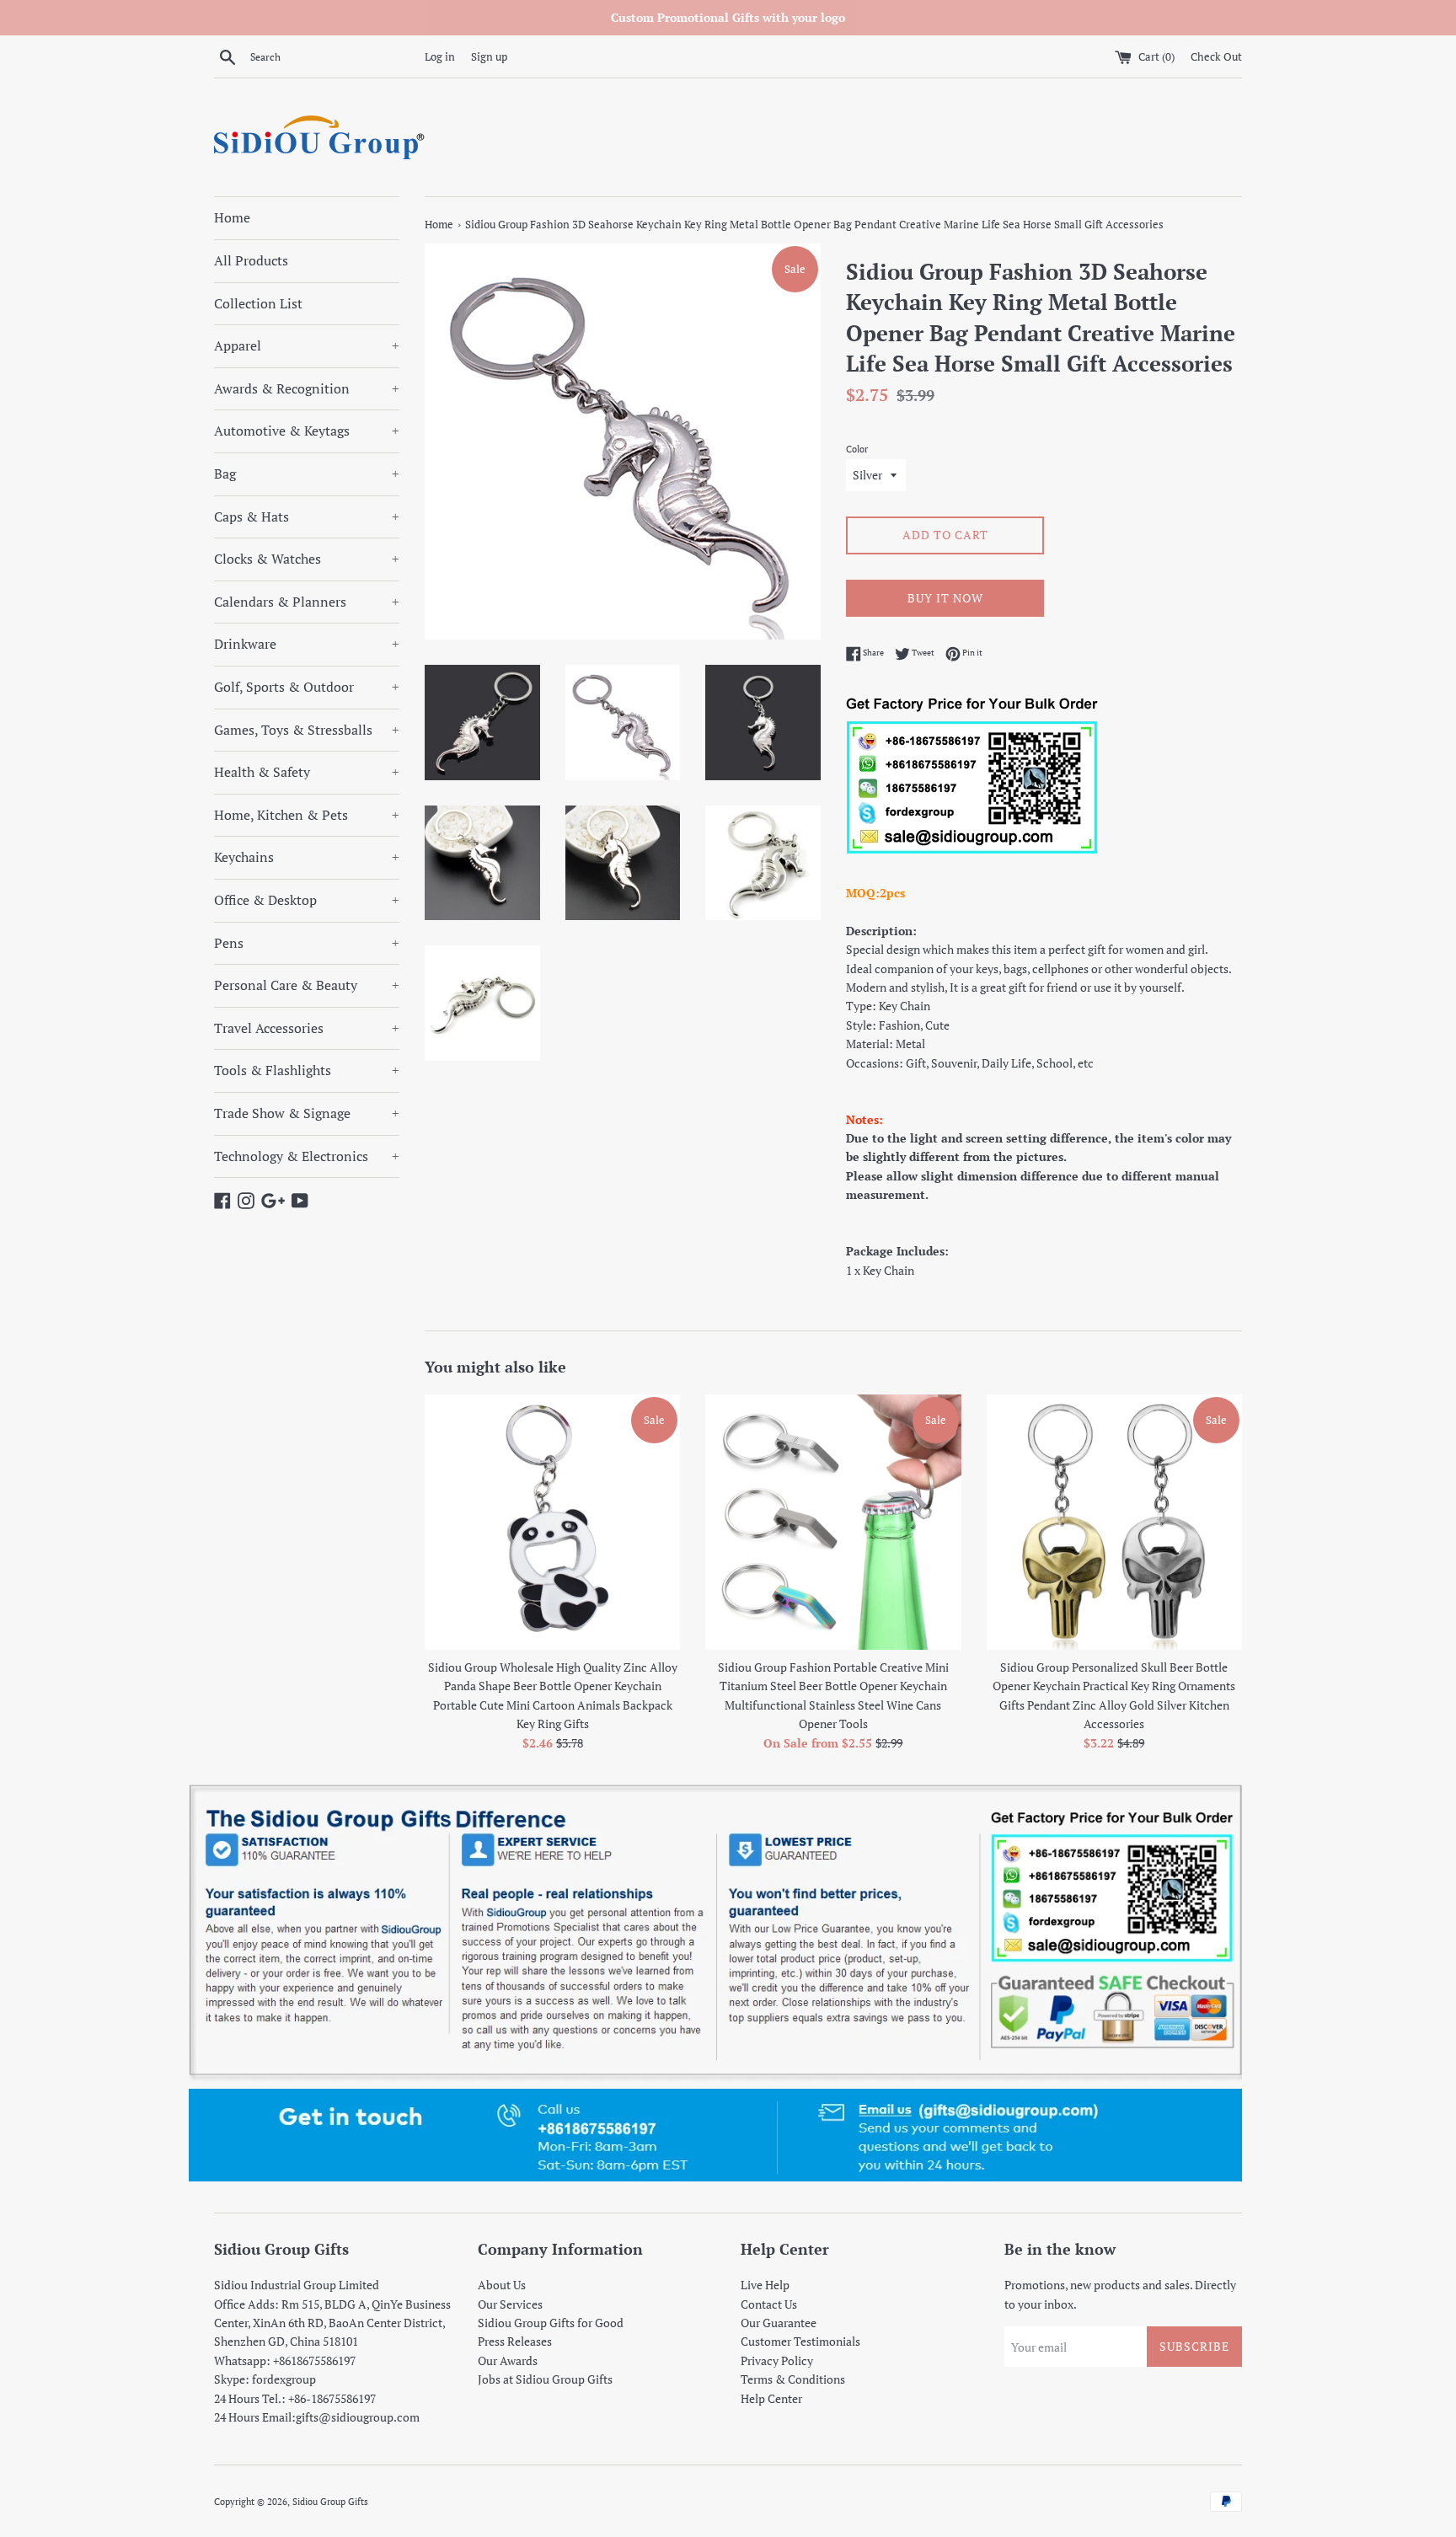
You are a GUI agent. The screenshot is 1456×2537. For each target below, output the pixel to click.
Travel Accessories (307, 1028)
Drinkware (307, 644)
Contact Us (769, 2304)
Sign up (489, 57)
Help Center (771, 2398)
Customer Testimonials (800, 2341)
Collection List (258, 303)
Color (857, 449)
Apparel (307, 345)
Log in (440, 57)
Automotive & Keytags (307, 431)
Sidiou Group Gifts (330, 2501)
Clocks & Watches (307, 559)
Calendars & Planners (307, 602)
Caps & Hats (307, 516)
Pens (307, 943)
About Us (502, 2285)
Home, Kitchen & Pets (307, 815)
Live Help (765, 2285)
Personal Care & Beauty (307, 985)
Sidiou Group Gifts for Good (551, 2323)
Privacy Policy (777, 2360)
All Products (251, 260)
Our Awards (508, 2360)
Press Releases (515, 2341)
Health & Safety (307, 772)
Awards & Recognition (307, 388)
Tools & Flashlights (307, 1070)
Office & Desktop (307, 900)
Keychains (307, 857)
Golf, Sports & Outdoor (307, 687)
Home (232, 217)
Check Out (1216, 57)
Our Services (510, 2304)
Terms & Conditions (793, 2379)
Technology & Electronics (307, 1156)
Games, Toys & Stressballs (307, 730)
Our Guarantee (779, 2323)
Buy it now (945, 598)
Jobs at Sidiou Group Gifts (545, 2379)
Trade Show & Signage (307, 1113)
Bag (307, 474)
